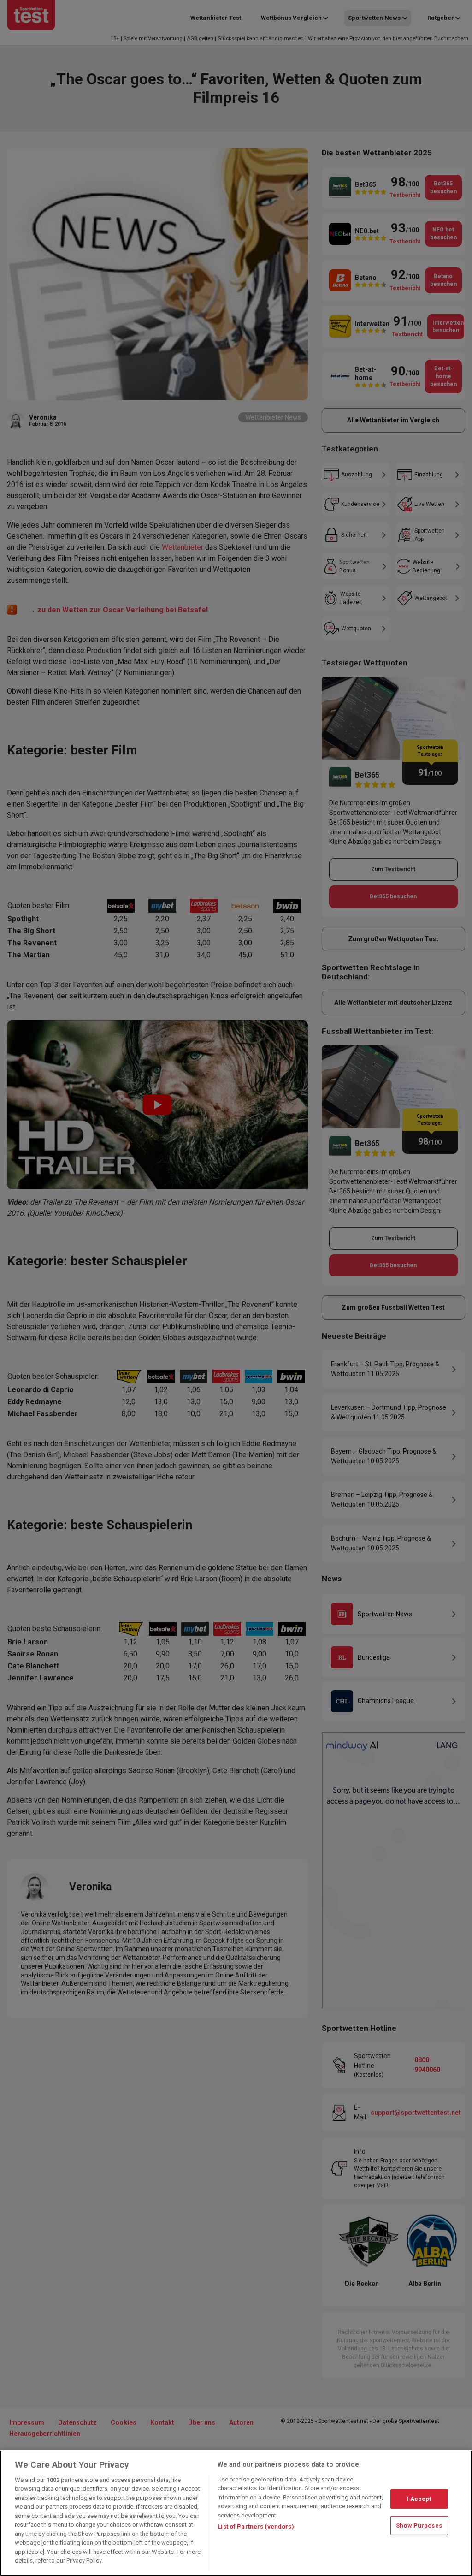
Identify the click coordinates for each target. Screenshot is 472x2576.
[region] (236, 2513)
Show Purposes (419, 2526)
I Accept (419, 2499)
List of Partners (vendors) (256, 2526)
